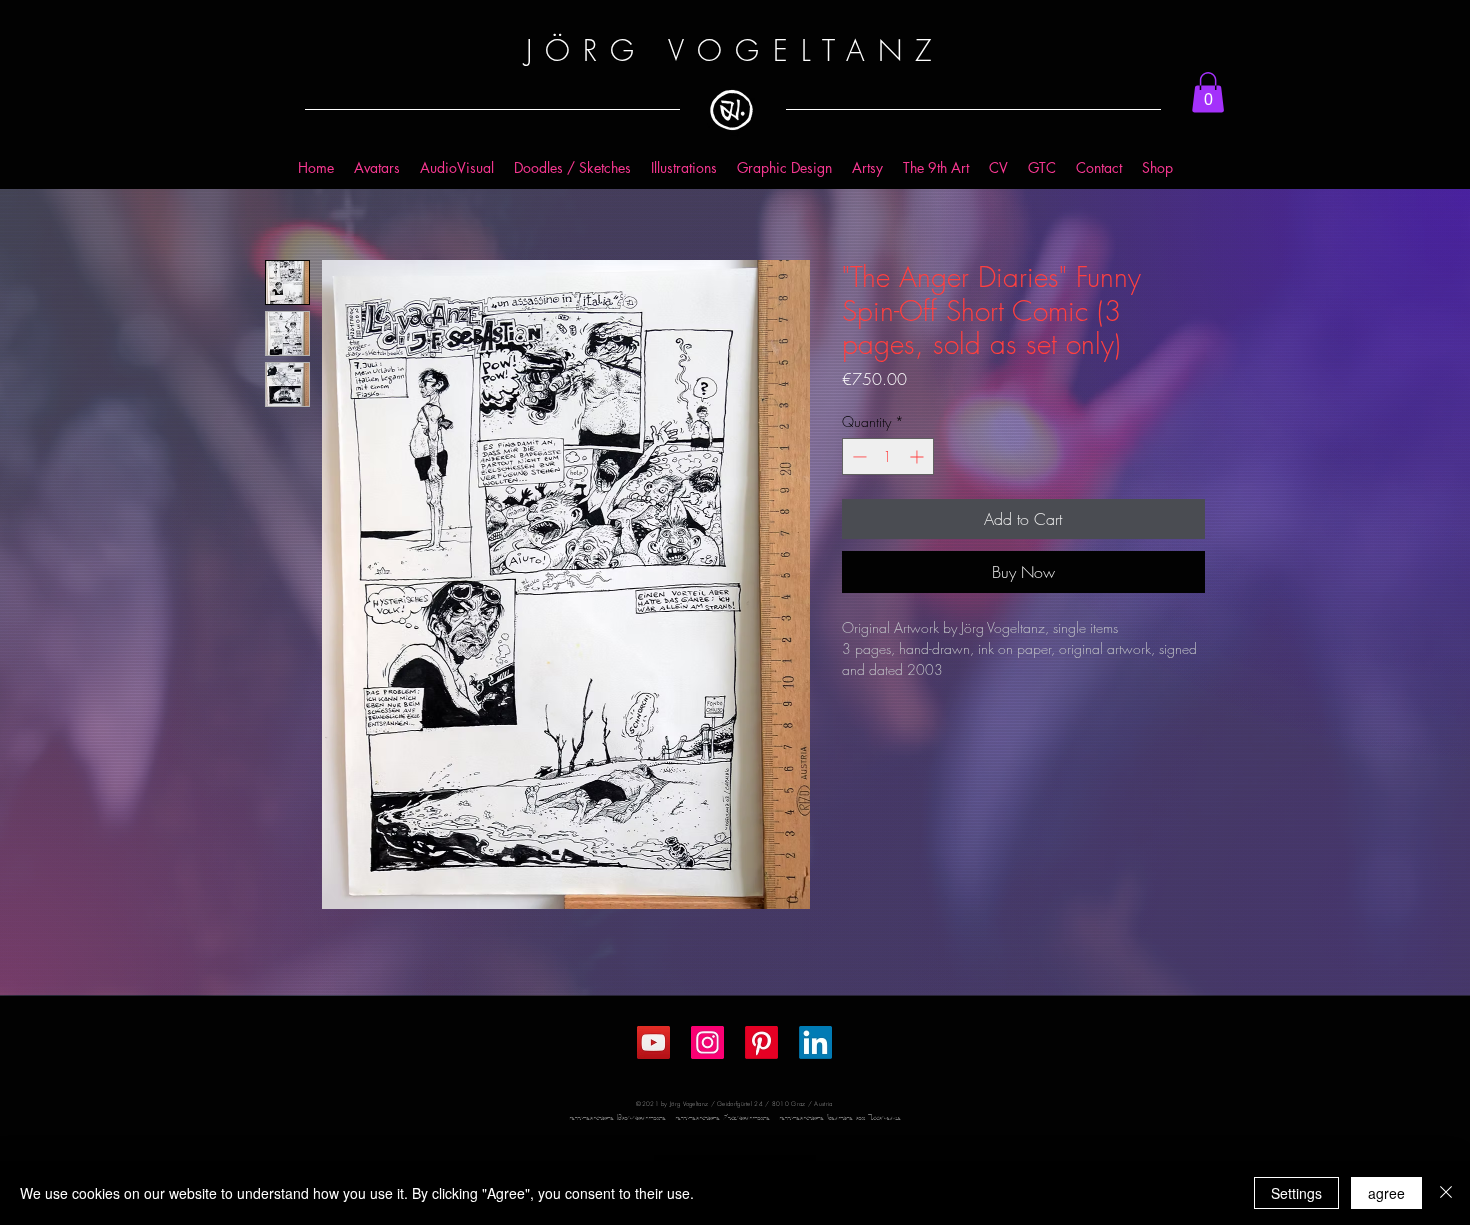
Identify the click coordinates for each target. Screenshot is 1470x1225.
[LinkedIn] (815, 1042)
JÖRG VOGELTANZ (735, 50)
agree (1386, 1193)
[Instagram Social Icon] (707, 1042)
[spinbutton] (888, 456)
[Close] (1446, 1193)
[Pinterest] (761, 1042)
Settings (1296, 1193)
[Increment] (918, 456)
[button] (1208, 92)
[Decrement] (857, 456)
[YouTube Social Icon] (653, 1042)
